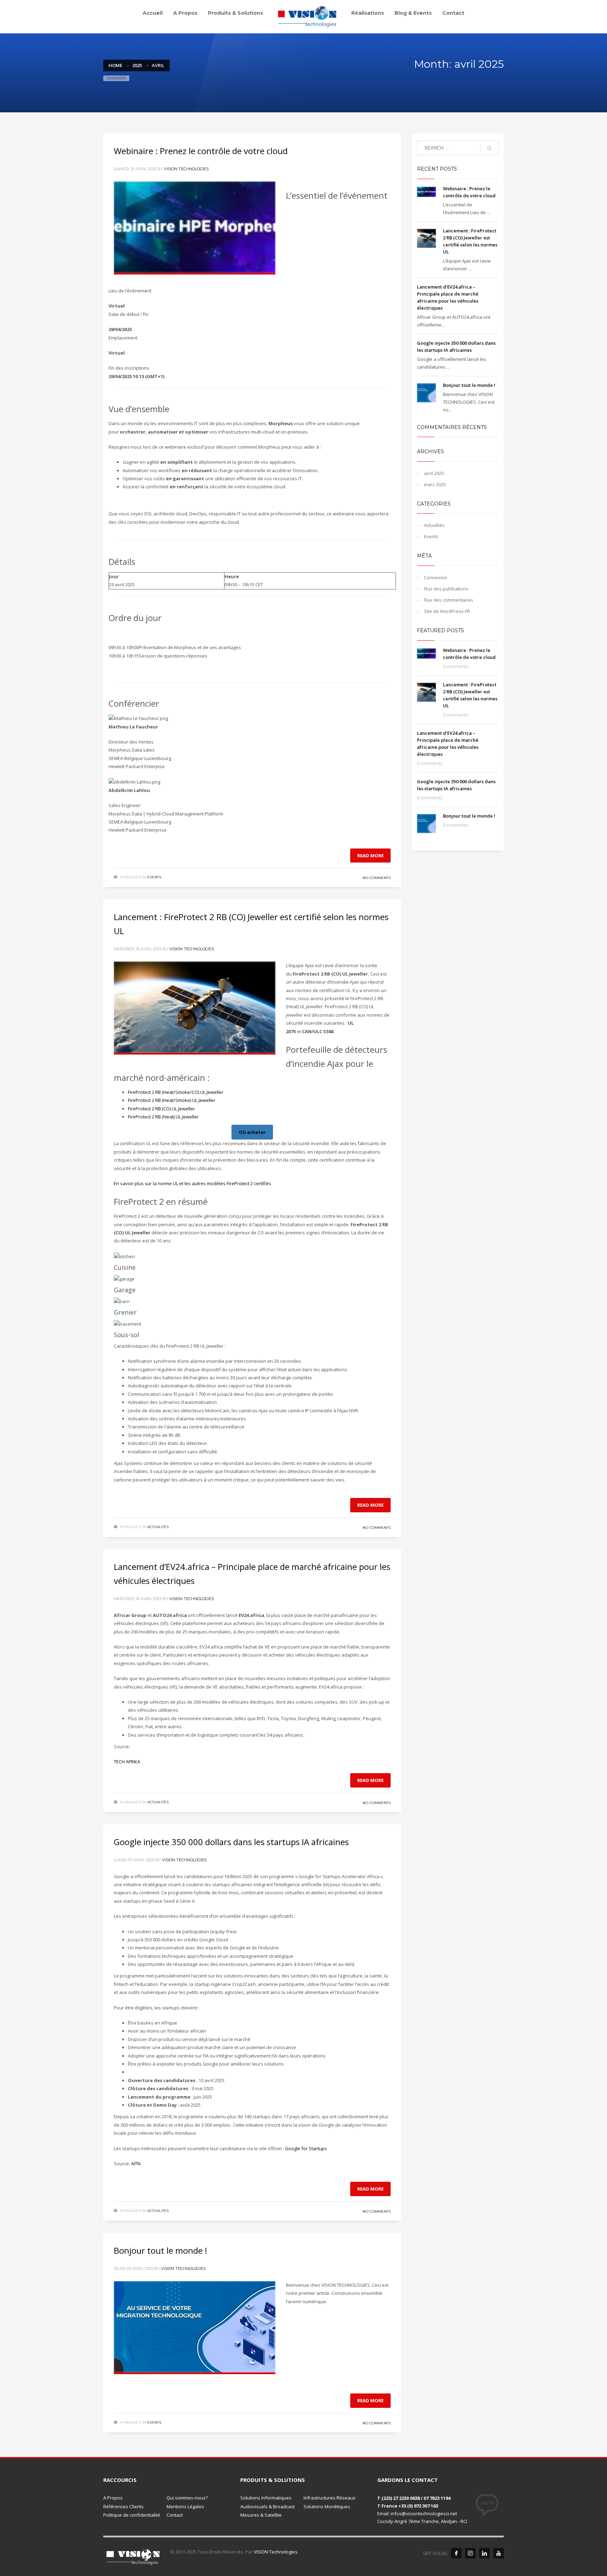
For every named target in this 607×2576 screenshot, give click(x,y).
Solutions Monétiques (327, 2506)
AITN (136, 2164)
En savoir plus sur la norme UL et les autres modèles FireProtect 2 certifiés (192, 1183)
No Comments (377, 878)
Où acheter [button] (252, 1132)
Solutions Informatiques (266, 2498)
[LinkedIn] (484, 2553)
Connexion (436, 577)
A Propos (113, 2498)
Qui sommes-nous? (187, 2498)
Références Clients (123, 2506)
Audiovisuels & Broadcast (267, 2506)
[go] (489, 148)
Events (154, 877)
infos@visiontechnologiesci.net (424, 2514)
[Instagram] (470, 2553)
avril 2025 (434, 473)
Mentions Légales (185, 2506)
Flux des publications (446, 589)
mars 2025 (435, 484)
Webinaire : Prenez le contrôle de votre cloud (201, 151)
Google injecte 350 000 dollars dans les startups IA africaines (231, 1842)
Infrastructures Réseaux (329, 2498)
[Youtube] (498, 2553)
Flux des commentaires (449, 600)
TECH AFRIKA (127, 1762)
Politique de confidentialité (132, 2515)
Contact (175, 2515)
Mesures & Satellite (261, 2515)
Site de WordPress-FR (447, 611)
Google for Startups (306, 2148)
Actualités (158, 1527)
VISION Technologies (186, 169)
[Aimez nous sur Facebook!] (456, 2553)
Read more (370, 856)
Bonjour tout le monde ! (161, 2250)
